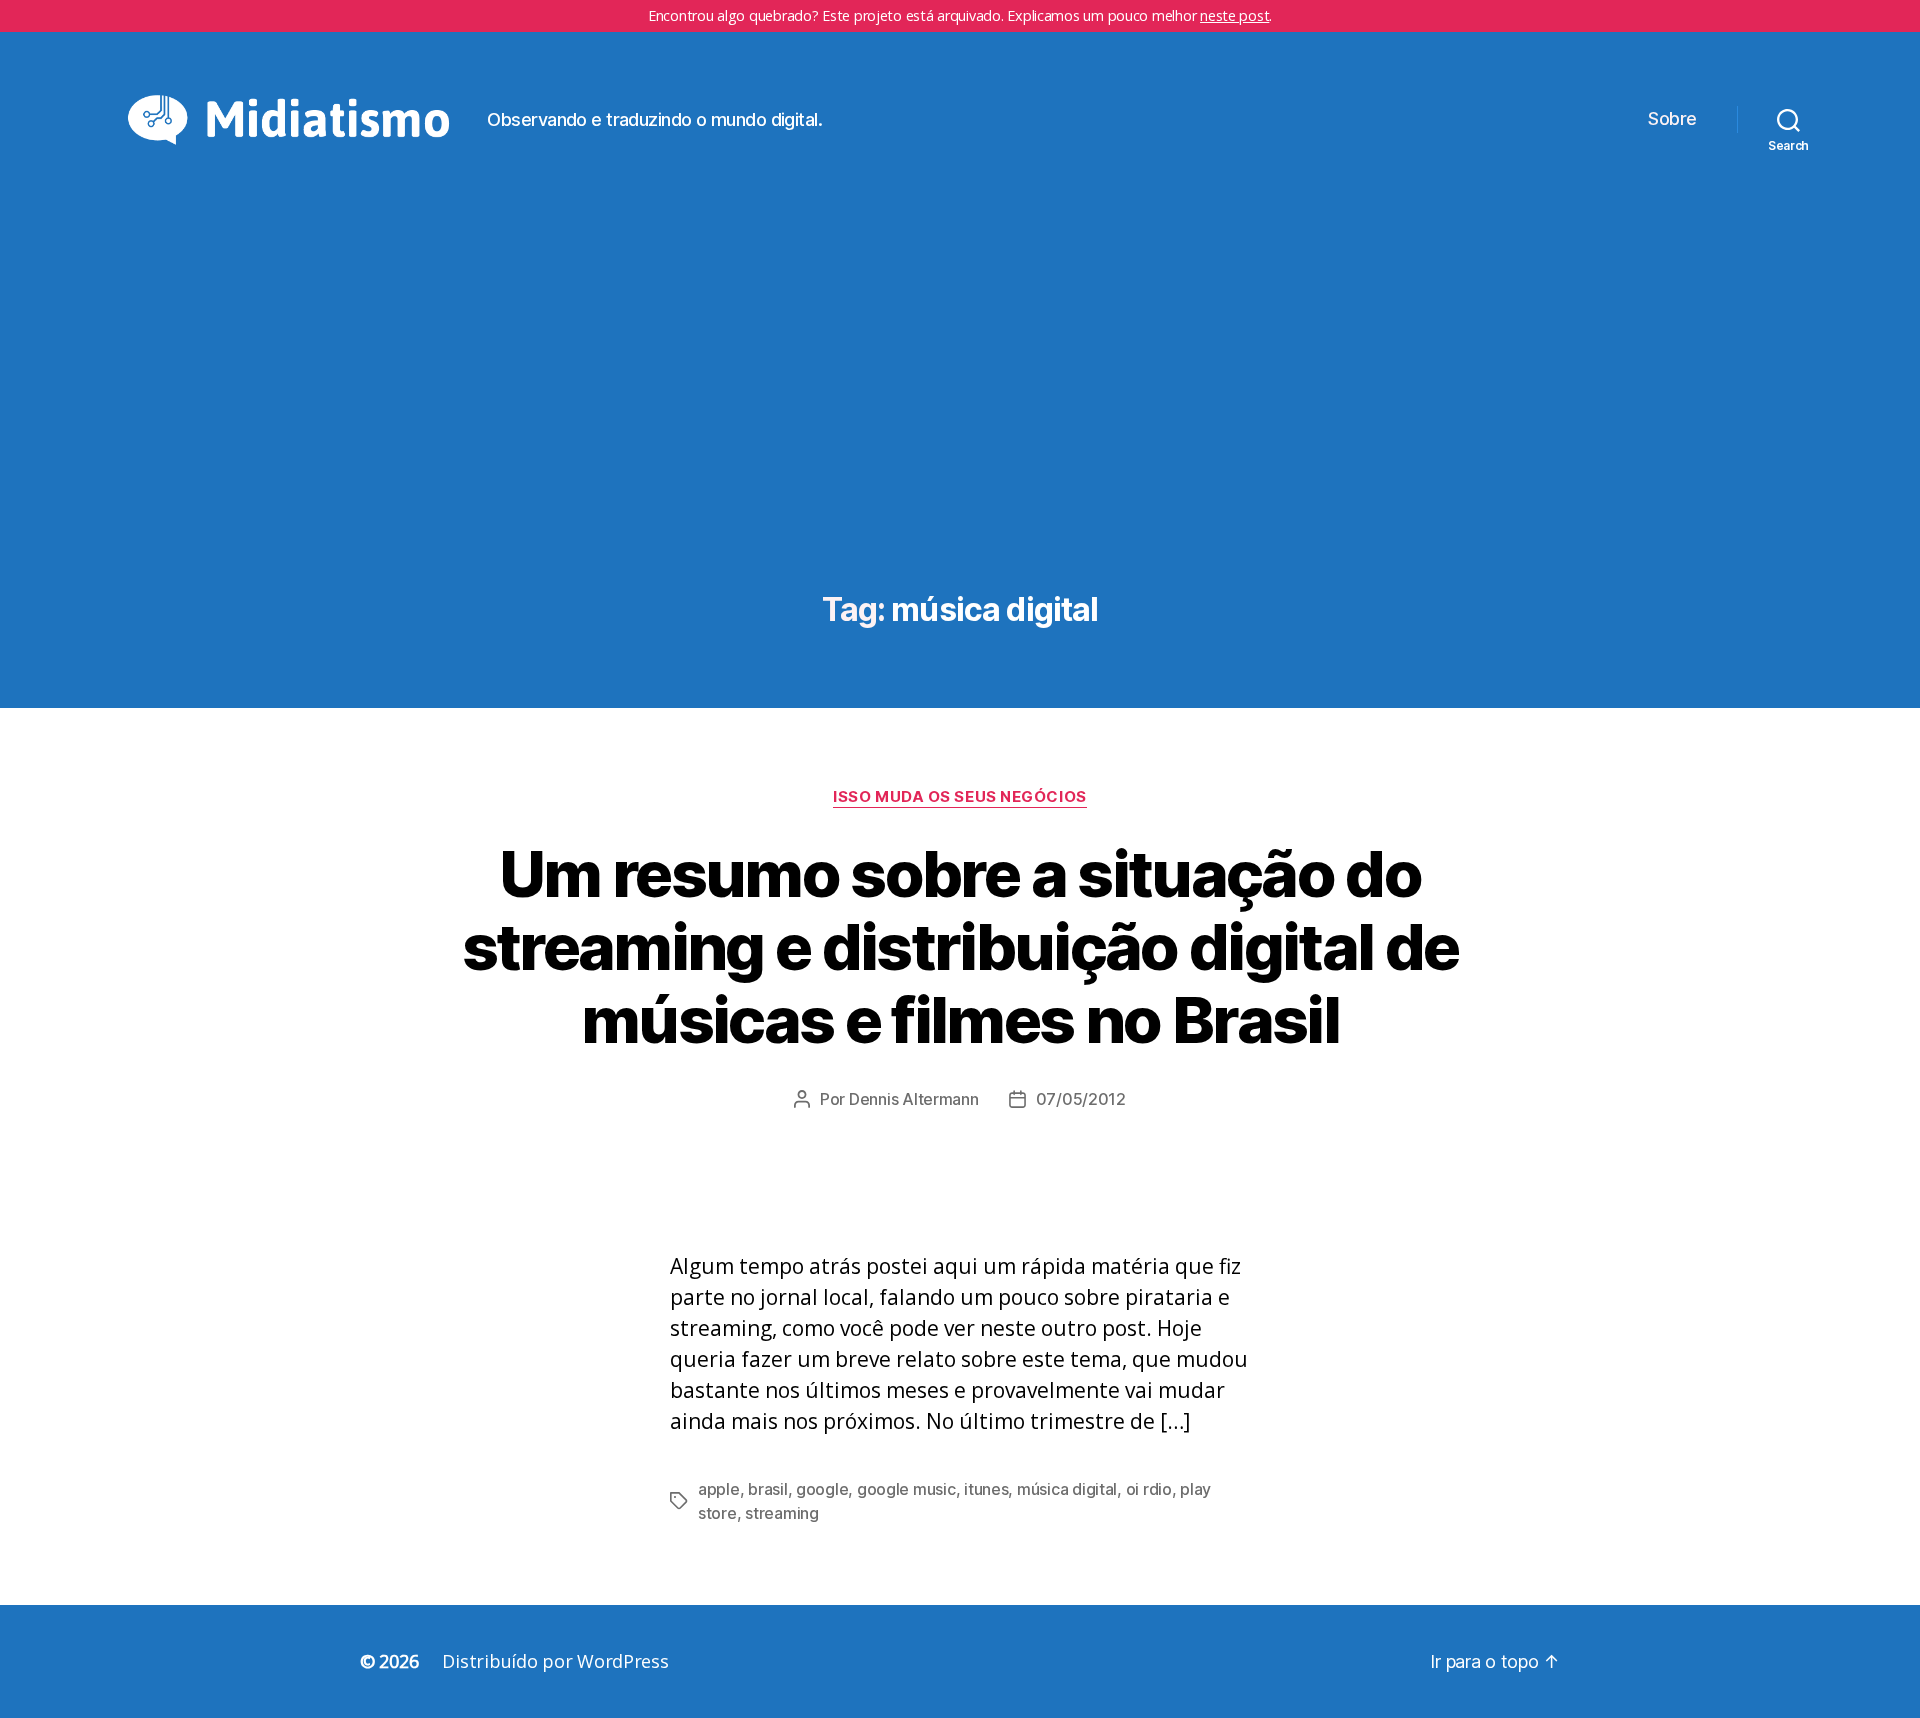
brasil (767, 1489)
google (822, 1489)
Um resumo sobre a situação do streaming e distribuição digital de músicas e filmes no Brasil (960, 946)
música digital (1067, 1489)
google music (906, 1489)
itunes (986, 1489)
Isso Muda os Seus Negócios (959, 797)
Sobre (1672, 118)
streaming (782, 1513)
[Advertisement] (960, 422)
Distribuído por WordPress (555, 1661)
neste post (1234, 15)
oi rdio (1149, 1489)
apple (719, 1489)
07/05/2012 (1081, 1099)
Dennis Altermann (914, 1099)
